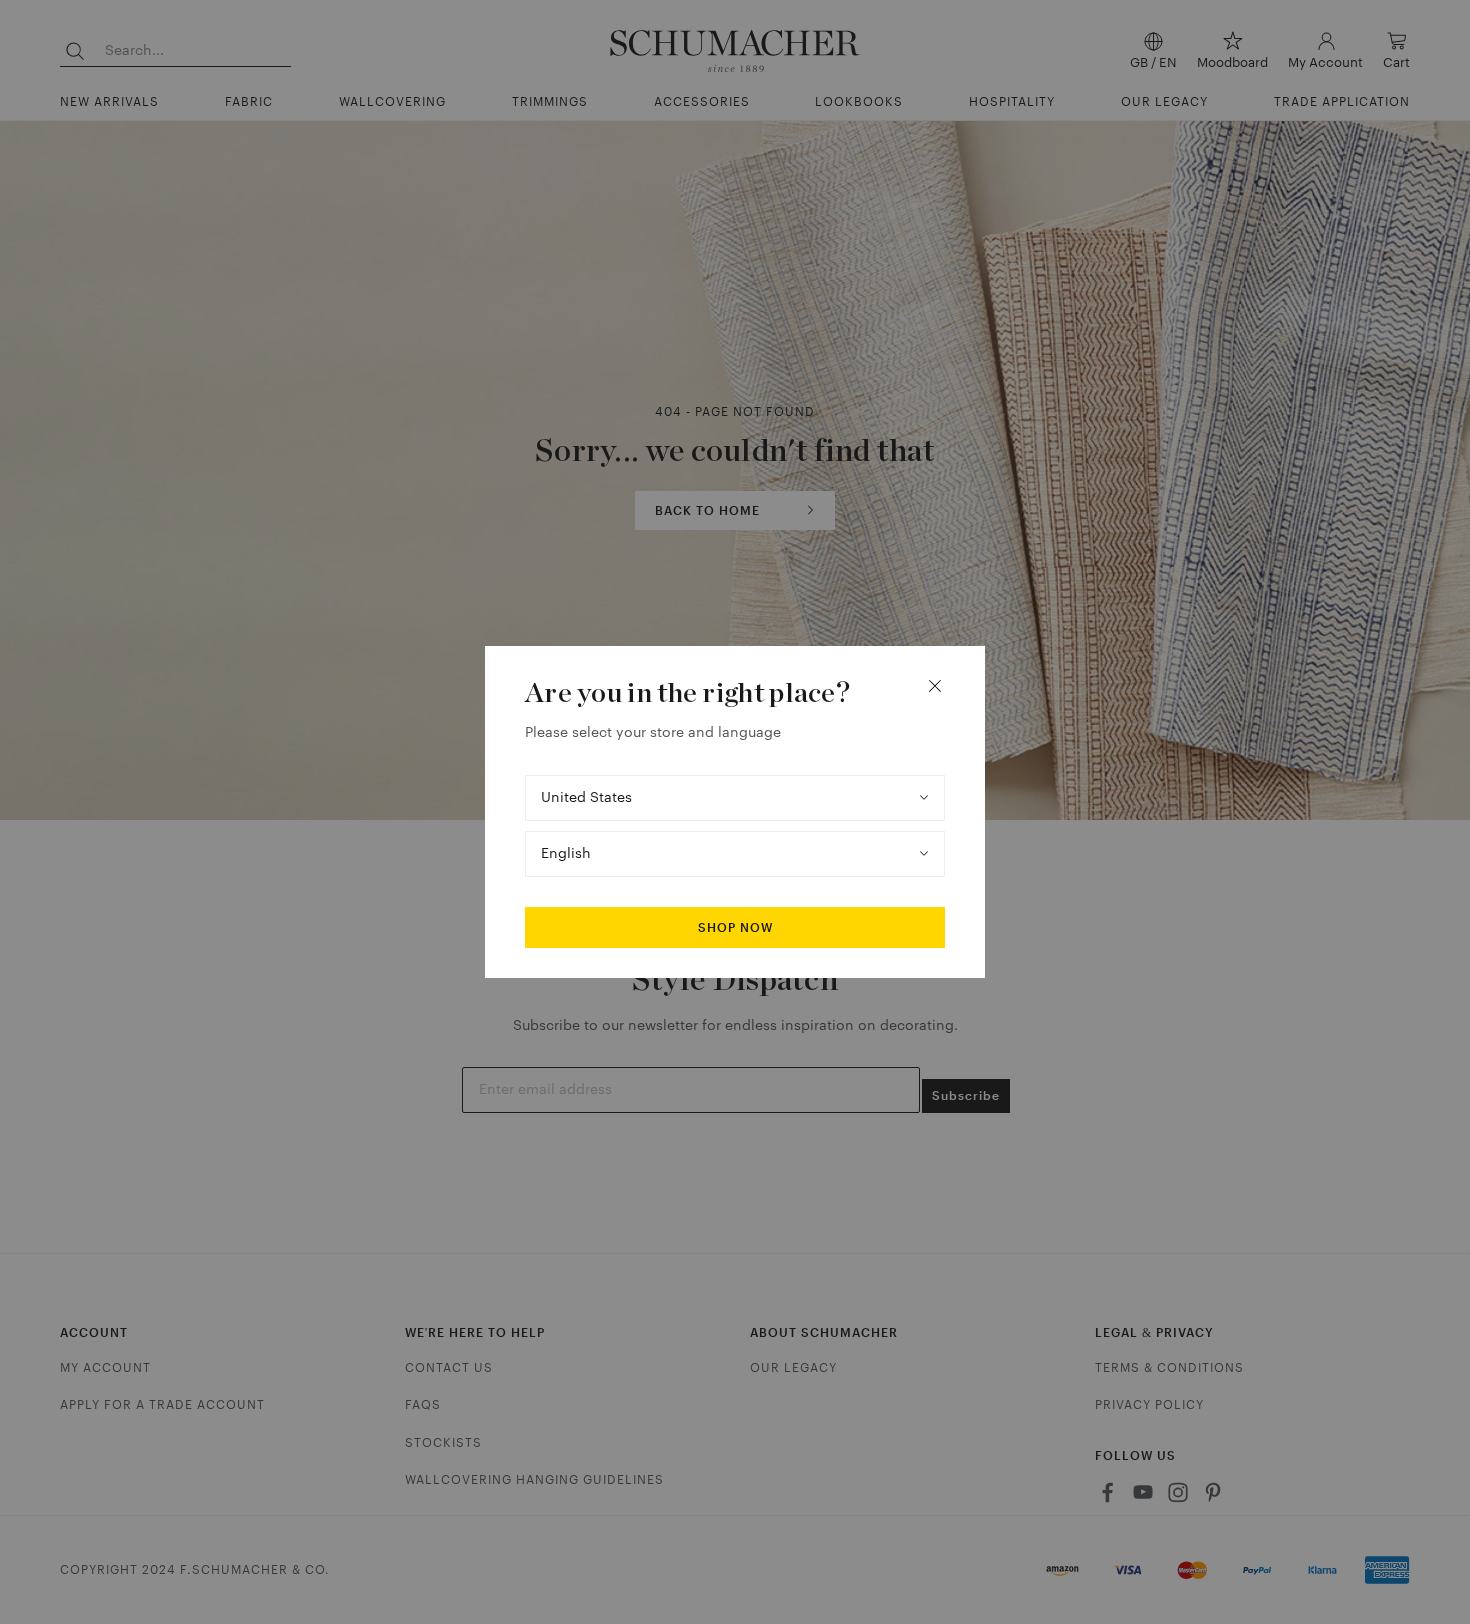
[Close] (935, 686)
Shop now (735, 928)
